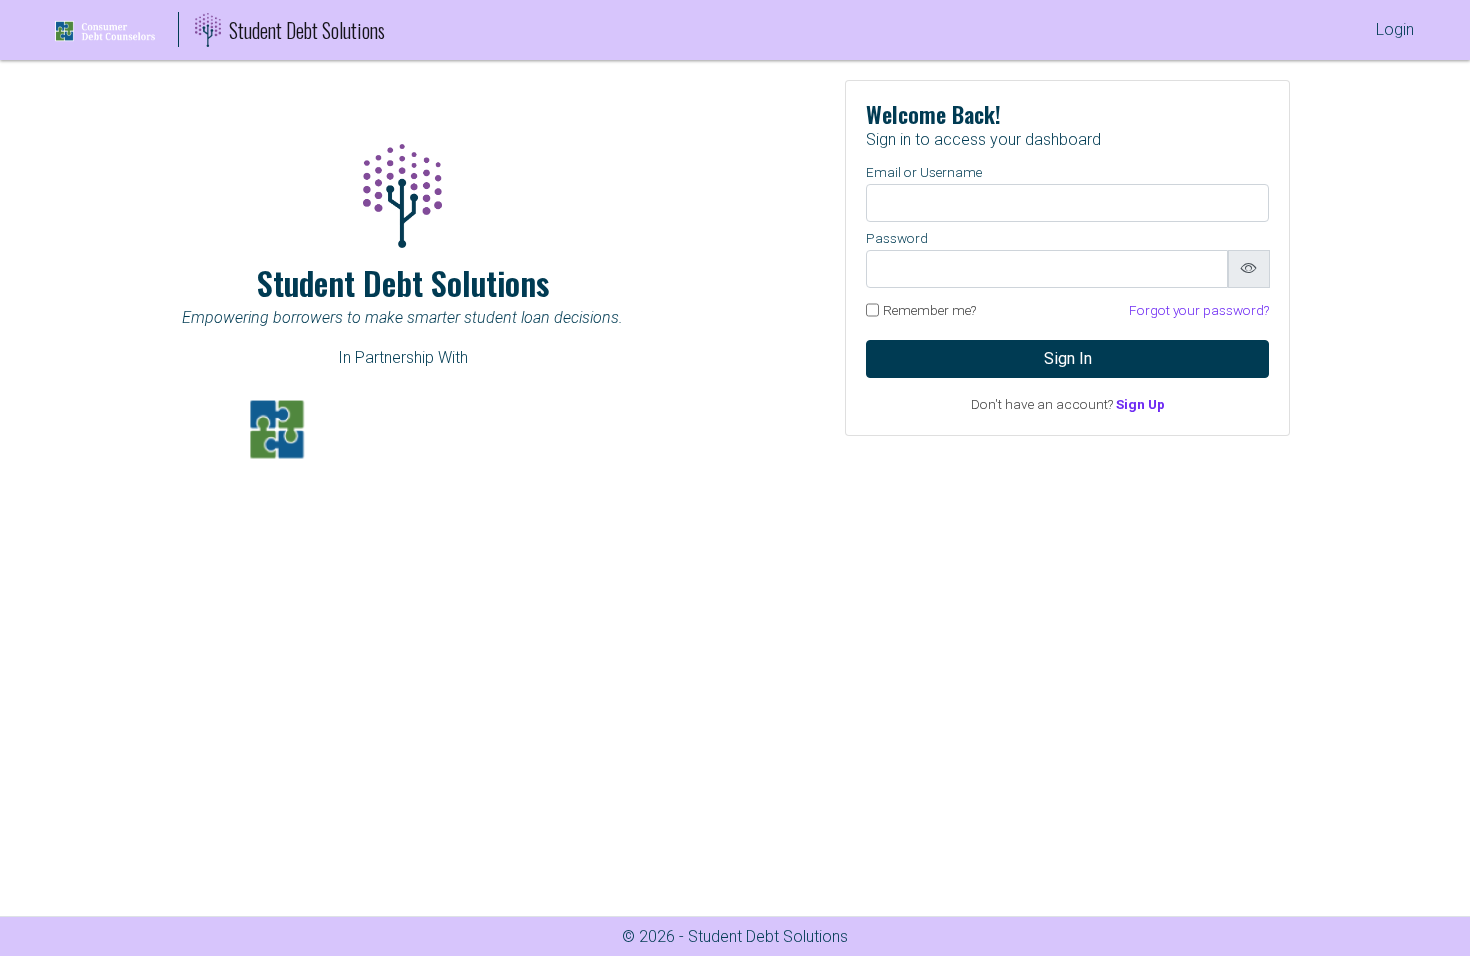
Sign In (1068, 358)
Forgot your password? (1199, 310)
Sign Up (1140, 404)
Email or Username (924, 172)
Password (897, 238)
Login (1395, 29)
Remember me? (929, 310)
